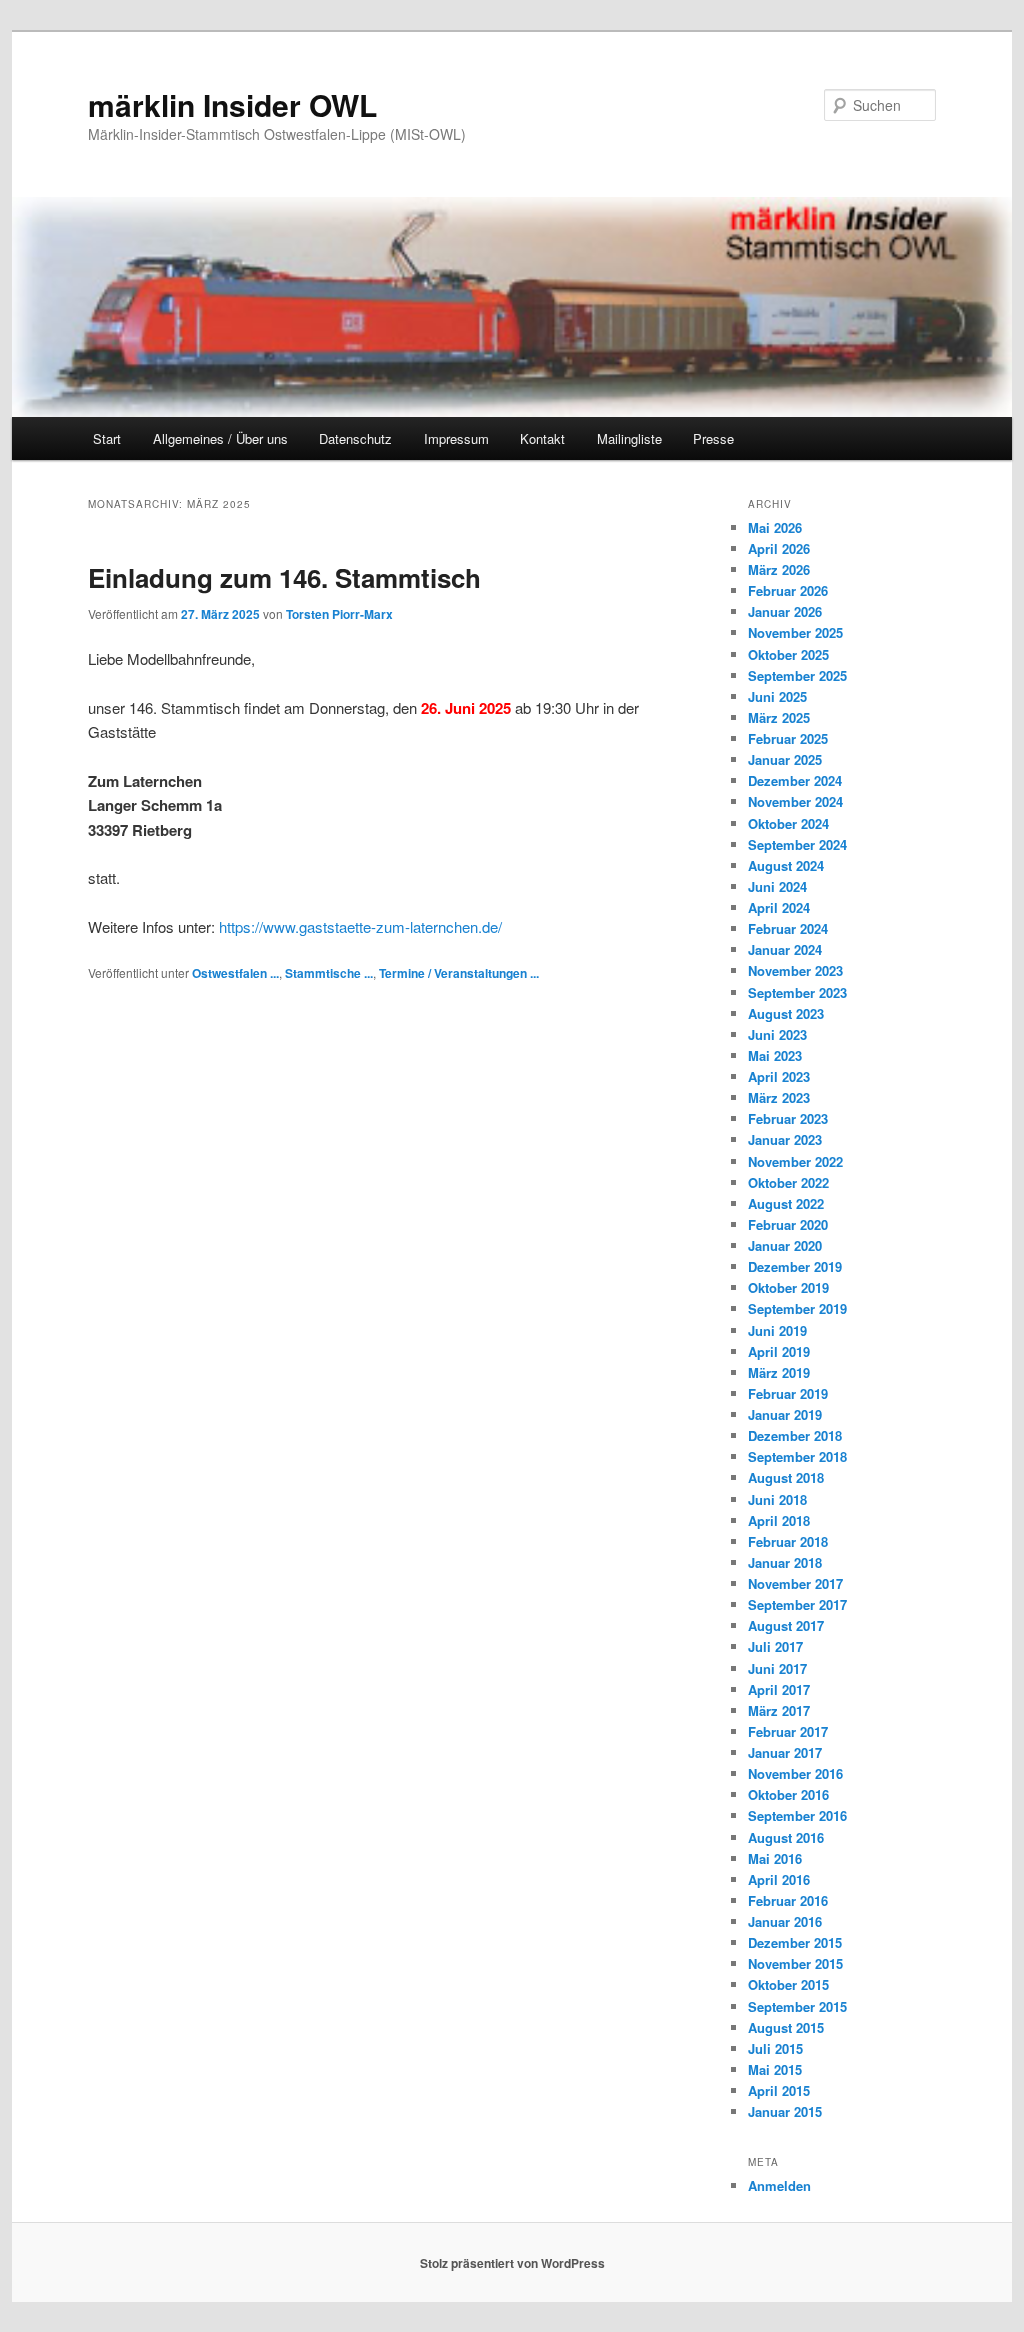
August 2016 (786, 1837)
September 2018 (797, 1456)
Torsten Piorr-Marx (339, 614)
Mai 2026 (775, 527)
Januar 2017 (785, 1752)
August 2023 (786, 1013)
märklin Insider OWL (232, 104)
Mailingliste (629, 438)
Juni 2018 (777, 1499)
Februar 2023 (788, 1118)
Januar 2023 (785, 1139)
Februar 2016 (788, 1900)
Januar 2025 (785, 759)
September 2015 (797, 2006)
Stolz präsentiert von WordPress (512, 2263)
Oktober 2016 (788, 1794)
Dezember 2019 (795, 1266)
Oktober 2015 (788, 1984)
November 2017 (795, 1583)
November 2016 (795, 1773)
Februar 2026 (788, 590)
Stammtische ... (329, 973)
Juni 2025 (777, 696)
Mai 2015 (775, 2069)
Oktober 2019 (788, 1287)
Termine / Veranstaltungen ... (459, 973)
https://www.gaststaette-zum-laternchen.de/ (360, 926)
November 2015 (795, 1963)
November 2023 (795, 970)
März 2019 (779, 1372)
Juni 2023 (777, 1034)
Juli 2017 (775, 1646)
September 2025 (797, 675)
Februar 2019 (788, 1393)
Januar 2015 (785, 2111)
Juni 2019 (777, 1330)
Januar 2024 (785, 949)
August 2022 (786, 1203)
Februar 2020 (788, 1224)
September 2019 (797, 1308)
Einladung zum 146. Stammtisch (284, 577)
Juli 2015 (775, 2048)
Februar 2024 (788, 928)
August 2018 (786, 1477)
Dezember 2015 (795, 1942)
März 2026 (779, 569)
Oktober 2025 (788, 654)
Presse (713, 438)
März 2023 (779, 1097)
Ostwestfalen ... (235, 973)
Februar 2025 (788, 738)
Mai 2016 (775, 1858)
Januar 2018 (785, 1562)
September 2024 (797, 844)
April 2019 (779, 1351)
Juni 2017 (777, 1668)
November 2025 (795, 632)
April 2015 (779, 2090)
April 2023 (779, 1076)
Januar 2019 (785, 1414)
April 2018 (779, 1520)
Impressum (456, 438)
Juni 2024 (777, 886)
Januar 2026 (785, 611)
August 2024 (786, 865)
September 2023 (797, 992)
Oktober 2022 (788, 1182)
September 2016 (797, 1815)
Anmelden (779, 2185)
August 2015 (786, 2027)
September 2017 (797, 1604)
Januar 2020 (785, 1245)
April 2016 (779, 1879)
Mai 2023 (775, 1055)
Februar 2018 (788, 1541)
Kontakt (542, 438)
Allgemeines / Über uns (220, 438)
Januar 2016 (785, 1921)
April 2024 (779, 907)
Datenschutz (355, 438)
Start (107, 438)
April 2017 (779, 1689)
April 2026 (779, 548)
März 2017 (779, 1710)
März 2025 (779, 717)
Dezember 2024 (795, 780)
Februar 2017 (788, 1731)
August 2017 (786, 1625)
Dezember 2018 (795, 1435)
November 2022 (795, 1161)
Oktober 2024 (788, 823)
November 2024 (795, 801)
